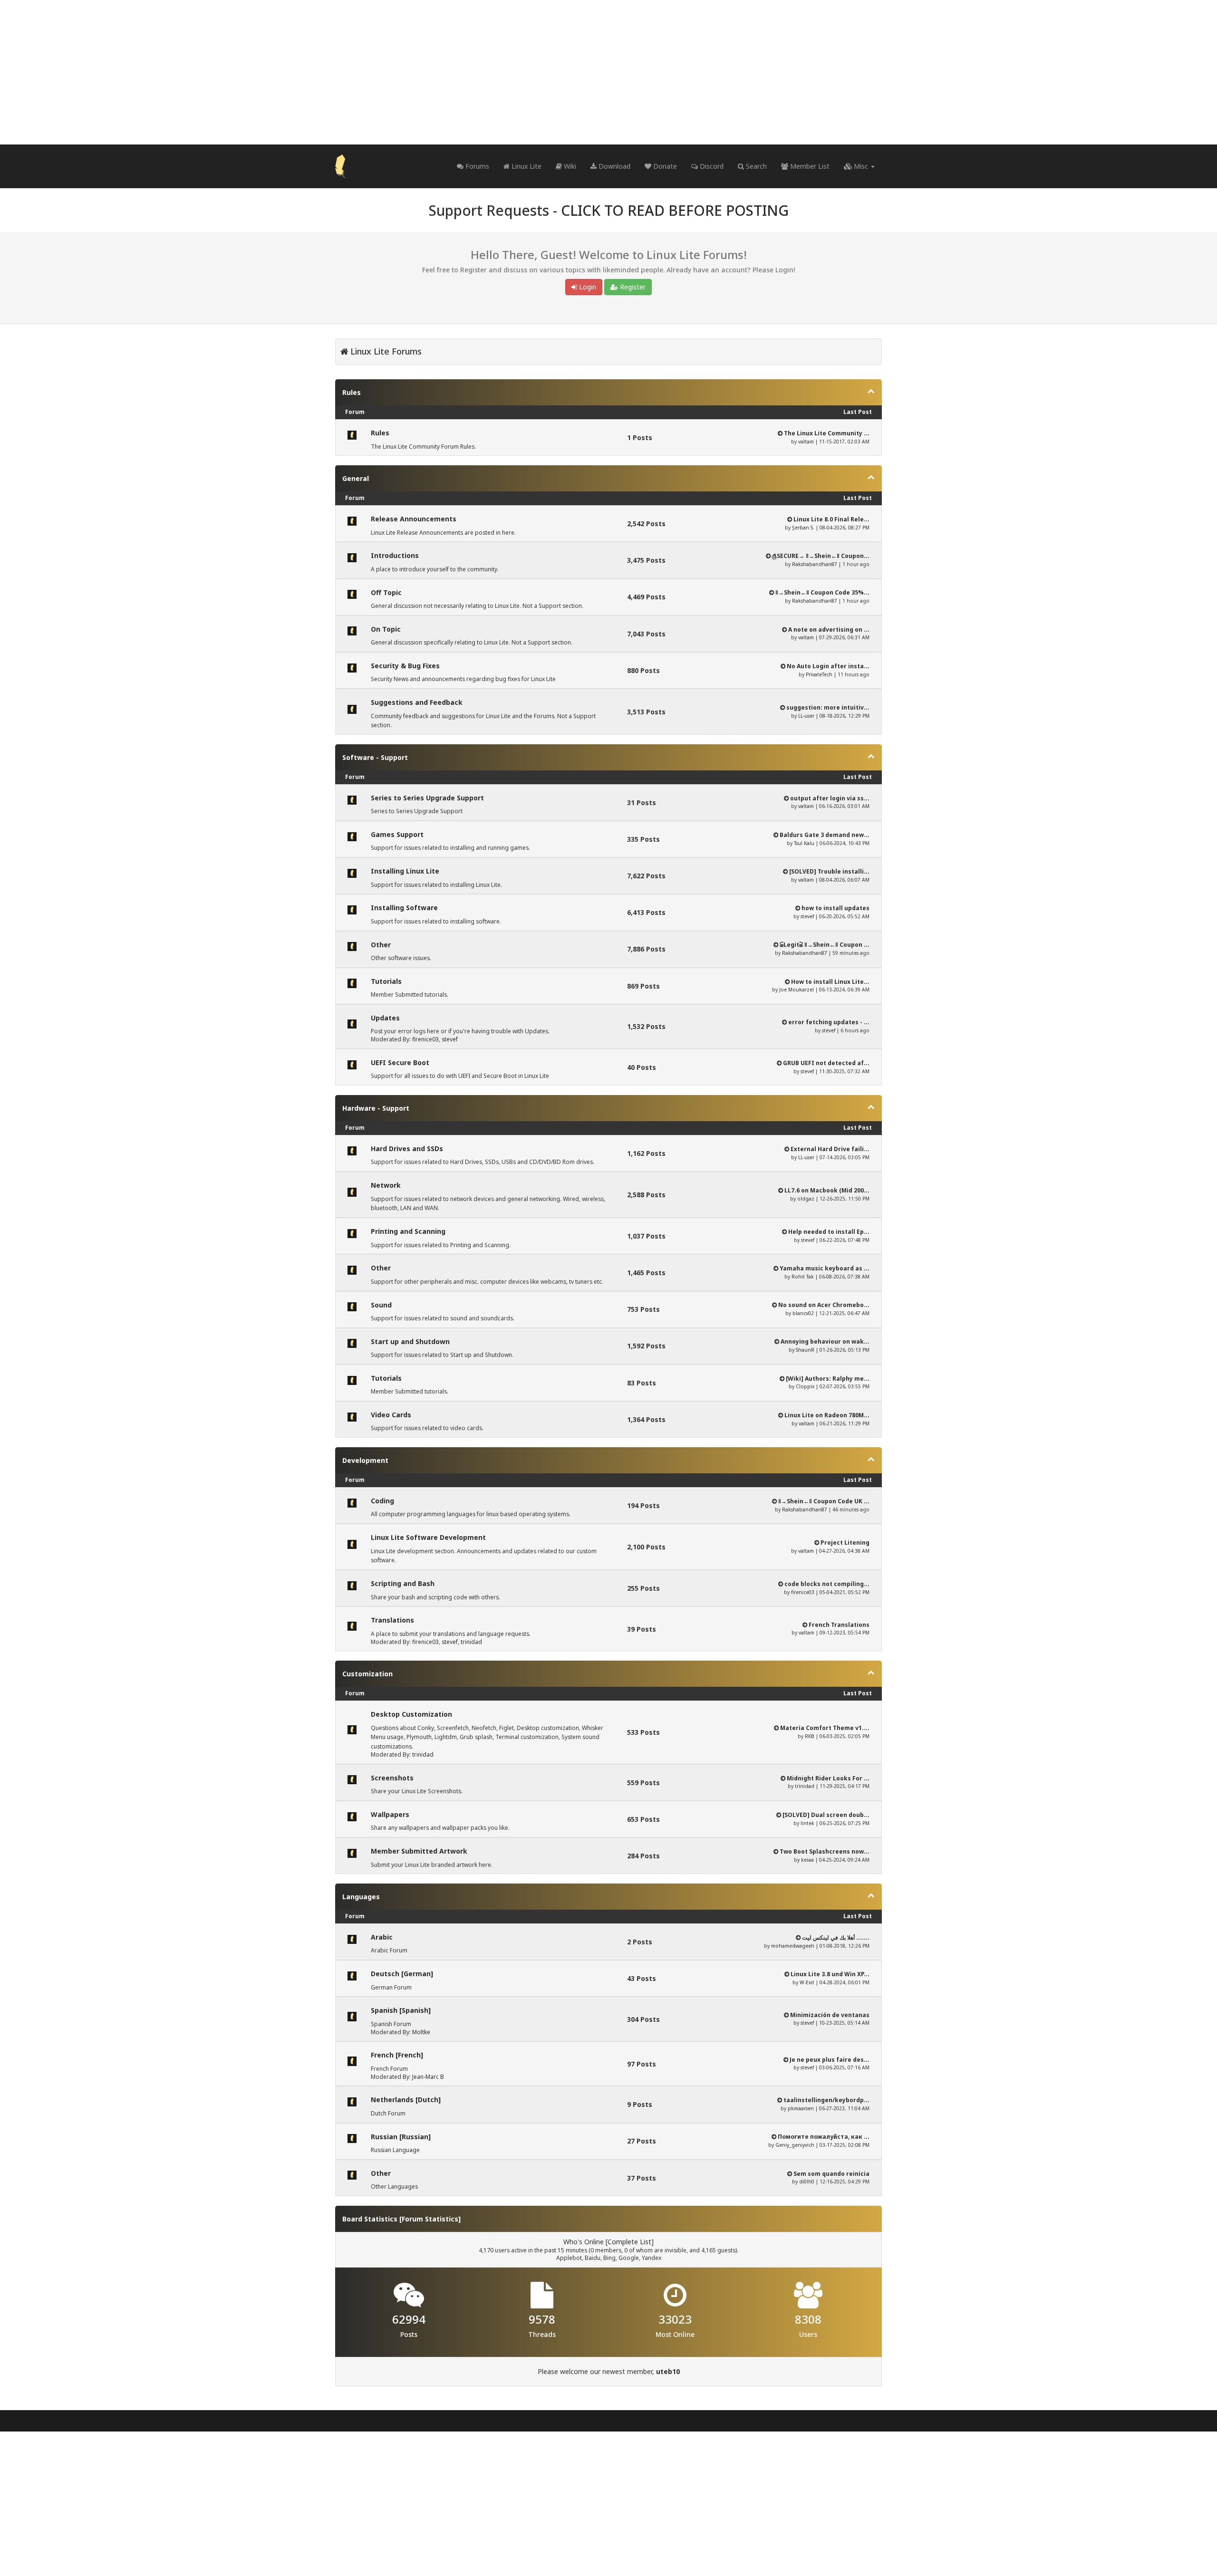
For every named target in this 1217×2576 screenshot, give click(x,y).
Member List (809, 166)
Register (632, 287)
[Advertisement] (608, 72)
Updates (385, 1018)
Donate (664, 166)
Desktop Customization (411, 1714)
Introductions (395, 555)
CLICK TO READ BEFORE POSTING (675, 210)
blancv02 (803, 1313)
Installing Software (404, 908)
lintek (807, 1823)
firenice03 (425, 1039)
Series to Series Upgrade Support (427, 798)
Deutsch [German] (402, 1974)
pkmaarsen (801, 2108)
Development (365, 1460)
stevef (807, 916)
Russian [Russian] (401, 2137)
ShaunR (805, 1350)
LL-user (806, 716)
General (356, 478)
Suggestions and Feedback (417, 702)
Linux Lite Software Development (428, 1537)
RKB (810, 1736)
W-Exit (807, 1982)
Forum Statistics (430, 2219)
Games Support (397, 834)
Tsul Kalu (804, 843)
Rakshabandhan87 (815, 564)
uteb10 (668, 2371)
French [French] (397, 2055)
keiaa (807, 1860)
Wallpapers (390, 1814)
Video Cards (391, 1415)
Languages (361, 1897)
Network (386, 1185)
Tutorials (386, 981)
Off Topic (386, 592)
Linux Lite (526, 166)
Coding (382, 1501)
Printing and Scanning (408, 1231)
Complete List (629, 2242)
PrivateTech (819, 674)
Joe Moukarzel (797, 990)
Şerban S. (803, 528)
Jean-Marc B (428, 2077)
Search (755, 166)
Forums (476, 166)
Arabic (382, 1937)
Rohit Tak (803, 1277)
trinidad (471, 1642)
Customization (367, 1674)
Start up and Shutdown (410, 1341)
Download (613, 166)
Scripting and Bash (403, 1583)
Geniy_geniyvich (795, 2145)
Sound (381, 1305)
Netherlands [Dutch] (406, 2100)
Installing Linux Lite (405, 871)
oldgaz (806, 1199)
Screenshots (392, 1778)
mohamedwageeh (793, 1946)
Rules (352, 392)
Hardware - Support (376, 1108)
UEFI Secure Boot (400, 1062)
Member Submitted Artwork (419, 1851)
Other (381, 945)
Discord (711, 166)
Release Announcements (414, 519)
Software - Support (375, 757)
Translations (392, 1620)
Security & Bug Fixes (405, 666)
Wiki (569, 166)
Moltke (421, 2032)
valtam (806, 442)
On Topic (386, 629)
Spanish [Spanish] (401, 2010)
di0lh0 (807, 2182)
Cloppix (805, 1386)
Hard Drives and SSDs (407, 1149)
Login (587, 287)
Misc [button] (861, 166)
